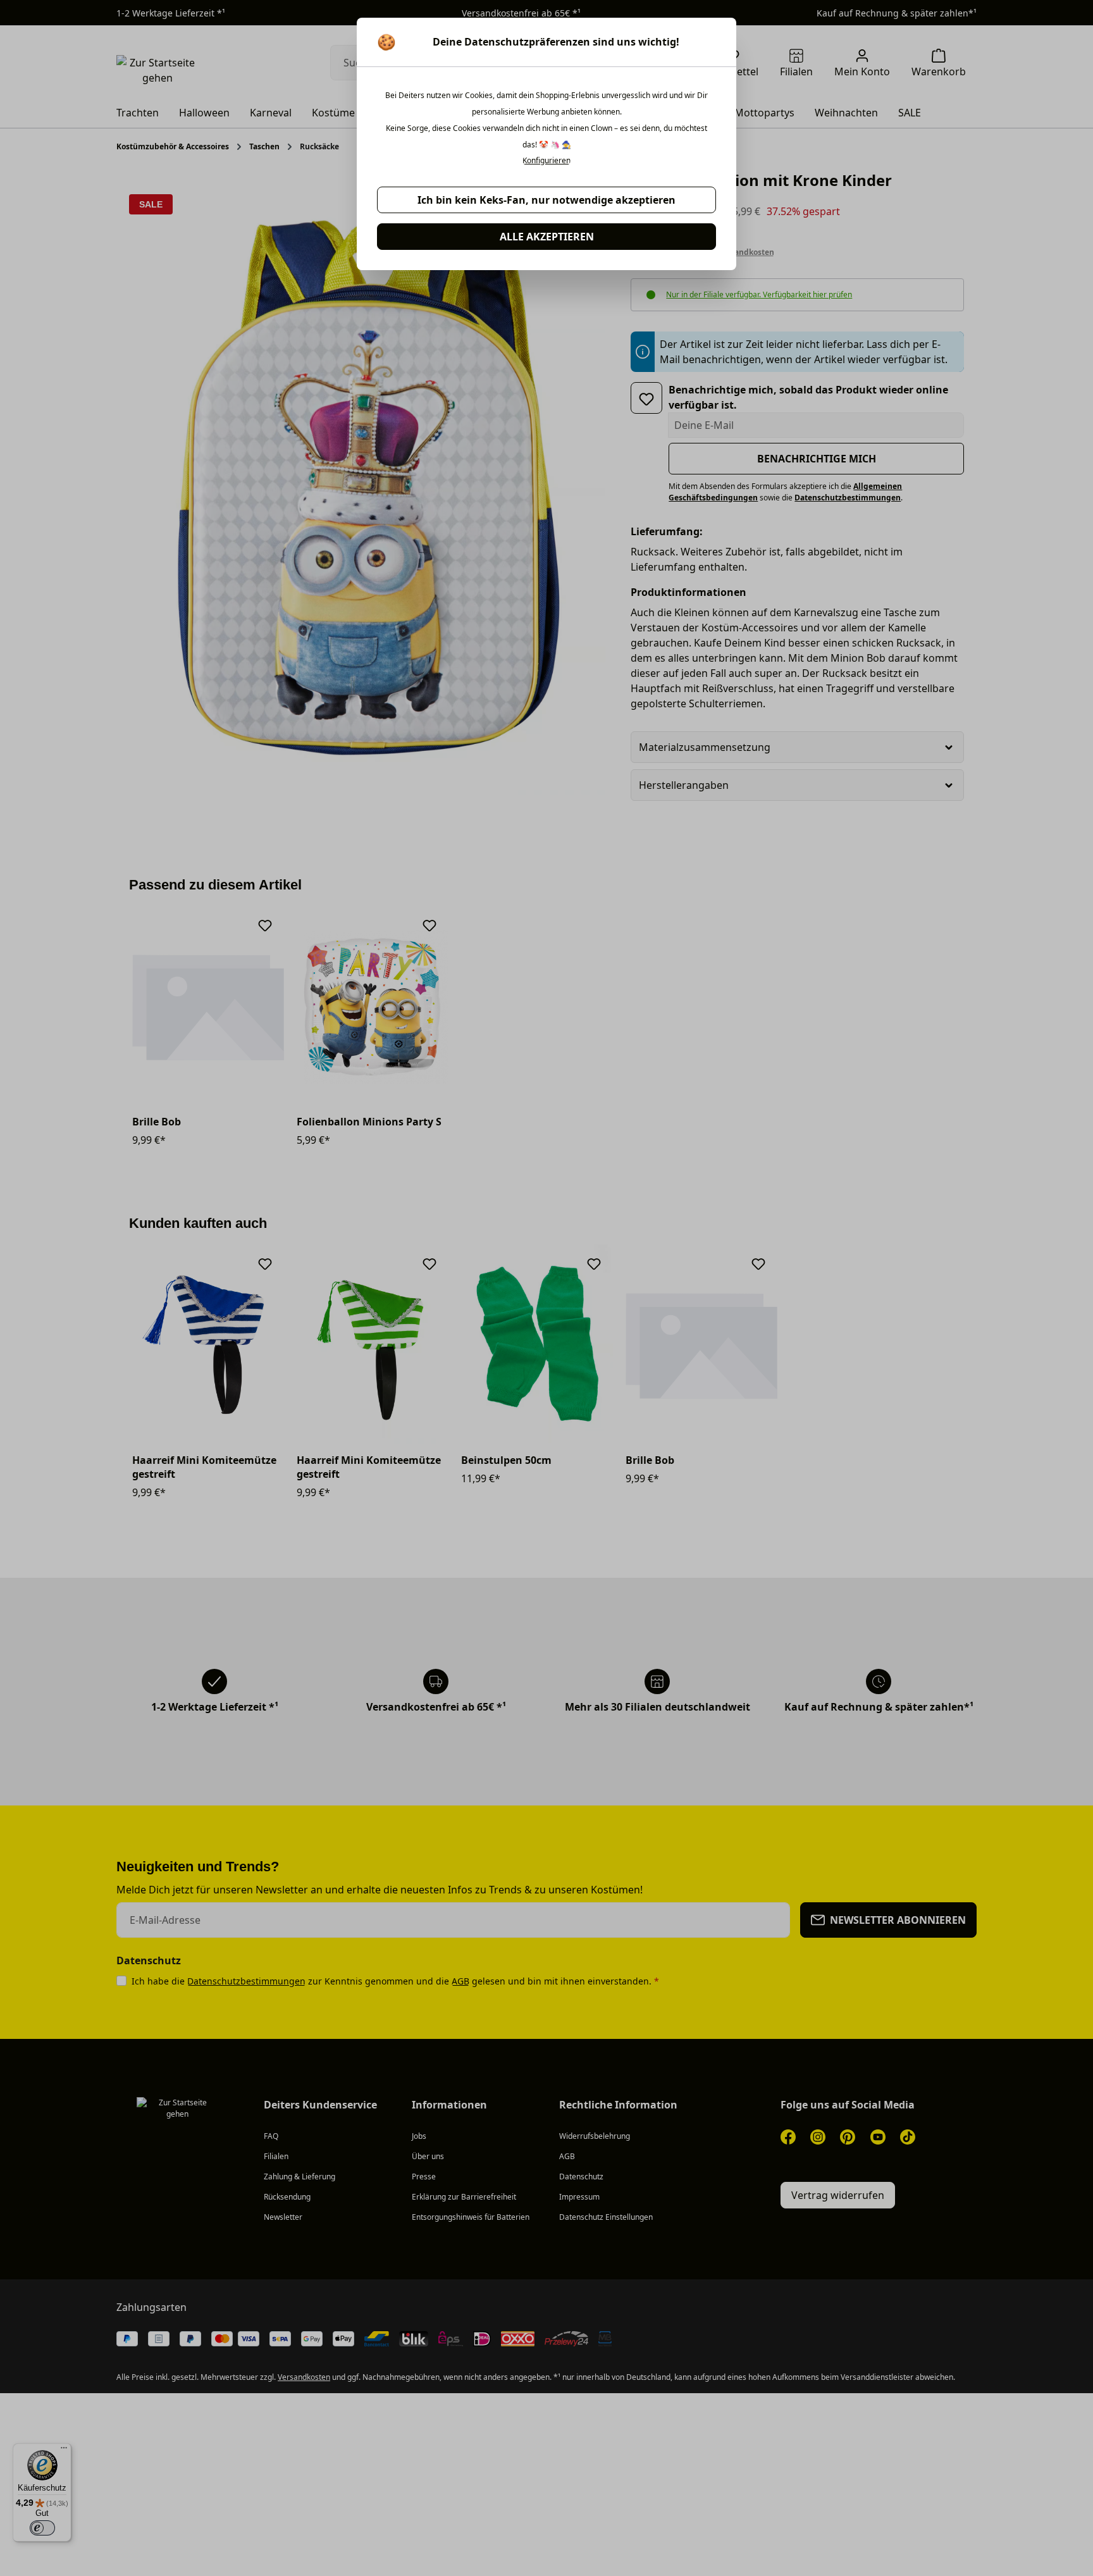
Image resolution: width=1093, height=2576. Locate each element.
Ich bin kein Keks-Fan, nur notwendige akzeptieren (546, 200)
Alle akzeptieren (547, 237)
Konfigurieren (546, 161)
